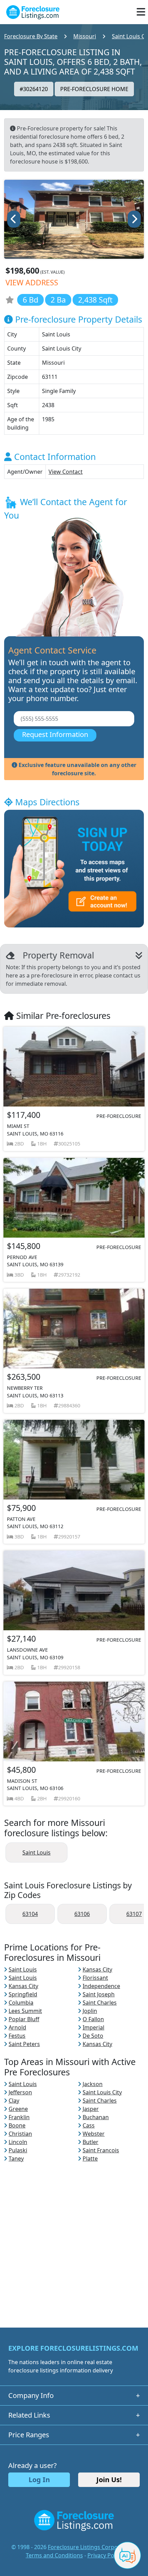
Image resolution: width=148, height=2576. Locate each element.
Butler (91, 2142)
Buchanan (96, 2117)
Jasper (91, 2109)
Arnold (17, 2027)
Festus (17, 2036)
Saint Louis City (102, 2092)
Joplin (90, 2011)
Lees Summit (25, 2011)
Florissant (95, 1978)
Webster (94, 2134)
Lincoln (18, 2142)
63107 (134, 1914)
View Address (32, 282)
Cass (89, 2125)
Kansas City (97, 1969)
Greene (18, 2109)
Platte (90, 2159)
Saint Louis (36, 1852)
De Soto (93, 2036)
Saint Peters (24, 2044)
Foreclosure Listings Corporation (91, 2547)
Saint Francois (101, 2150)
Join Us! (109, 2480)
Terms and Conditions (54, 2555)
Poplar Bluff (24, 2019)
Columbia (21, 2003)
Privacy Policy (105, 2555)
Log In (39, 2480)
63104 (30, 1914)
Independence (101, 1986)
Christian (20, 2134)
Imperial (93, 2027)
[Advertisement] (74, 2237)
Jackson (93, 2084)
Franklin (19, 2117)
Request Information (55, 734)
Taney (16, 2159)
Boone (17, 2125)
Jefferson (20, 2092)
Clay (14, 2101)
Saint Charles (100, 2003)
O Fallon (93, 2019)
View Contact (66, 472)
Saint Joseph (99, 1994)
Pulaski (18, 2150)
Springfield (23, 1994)
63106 (82, 1914)
